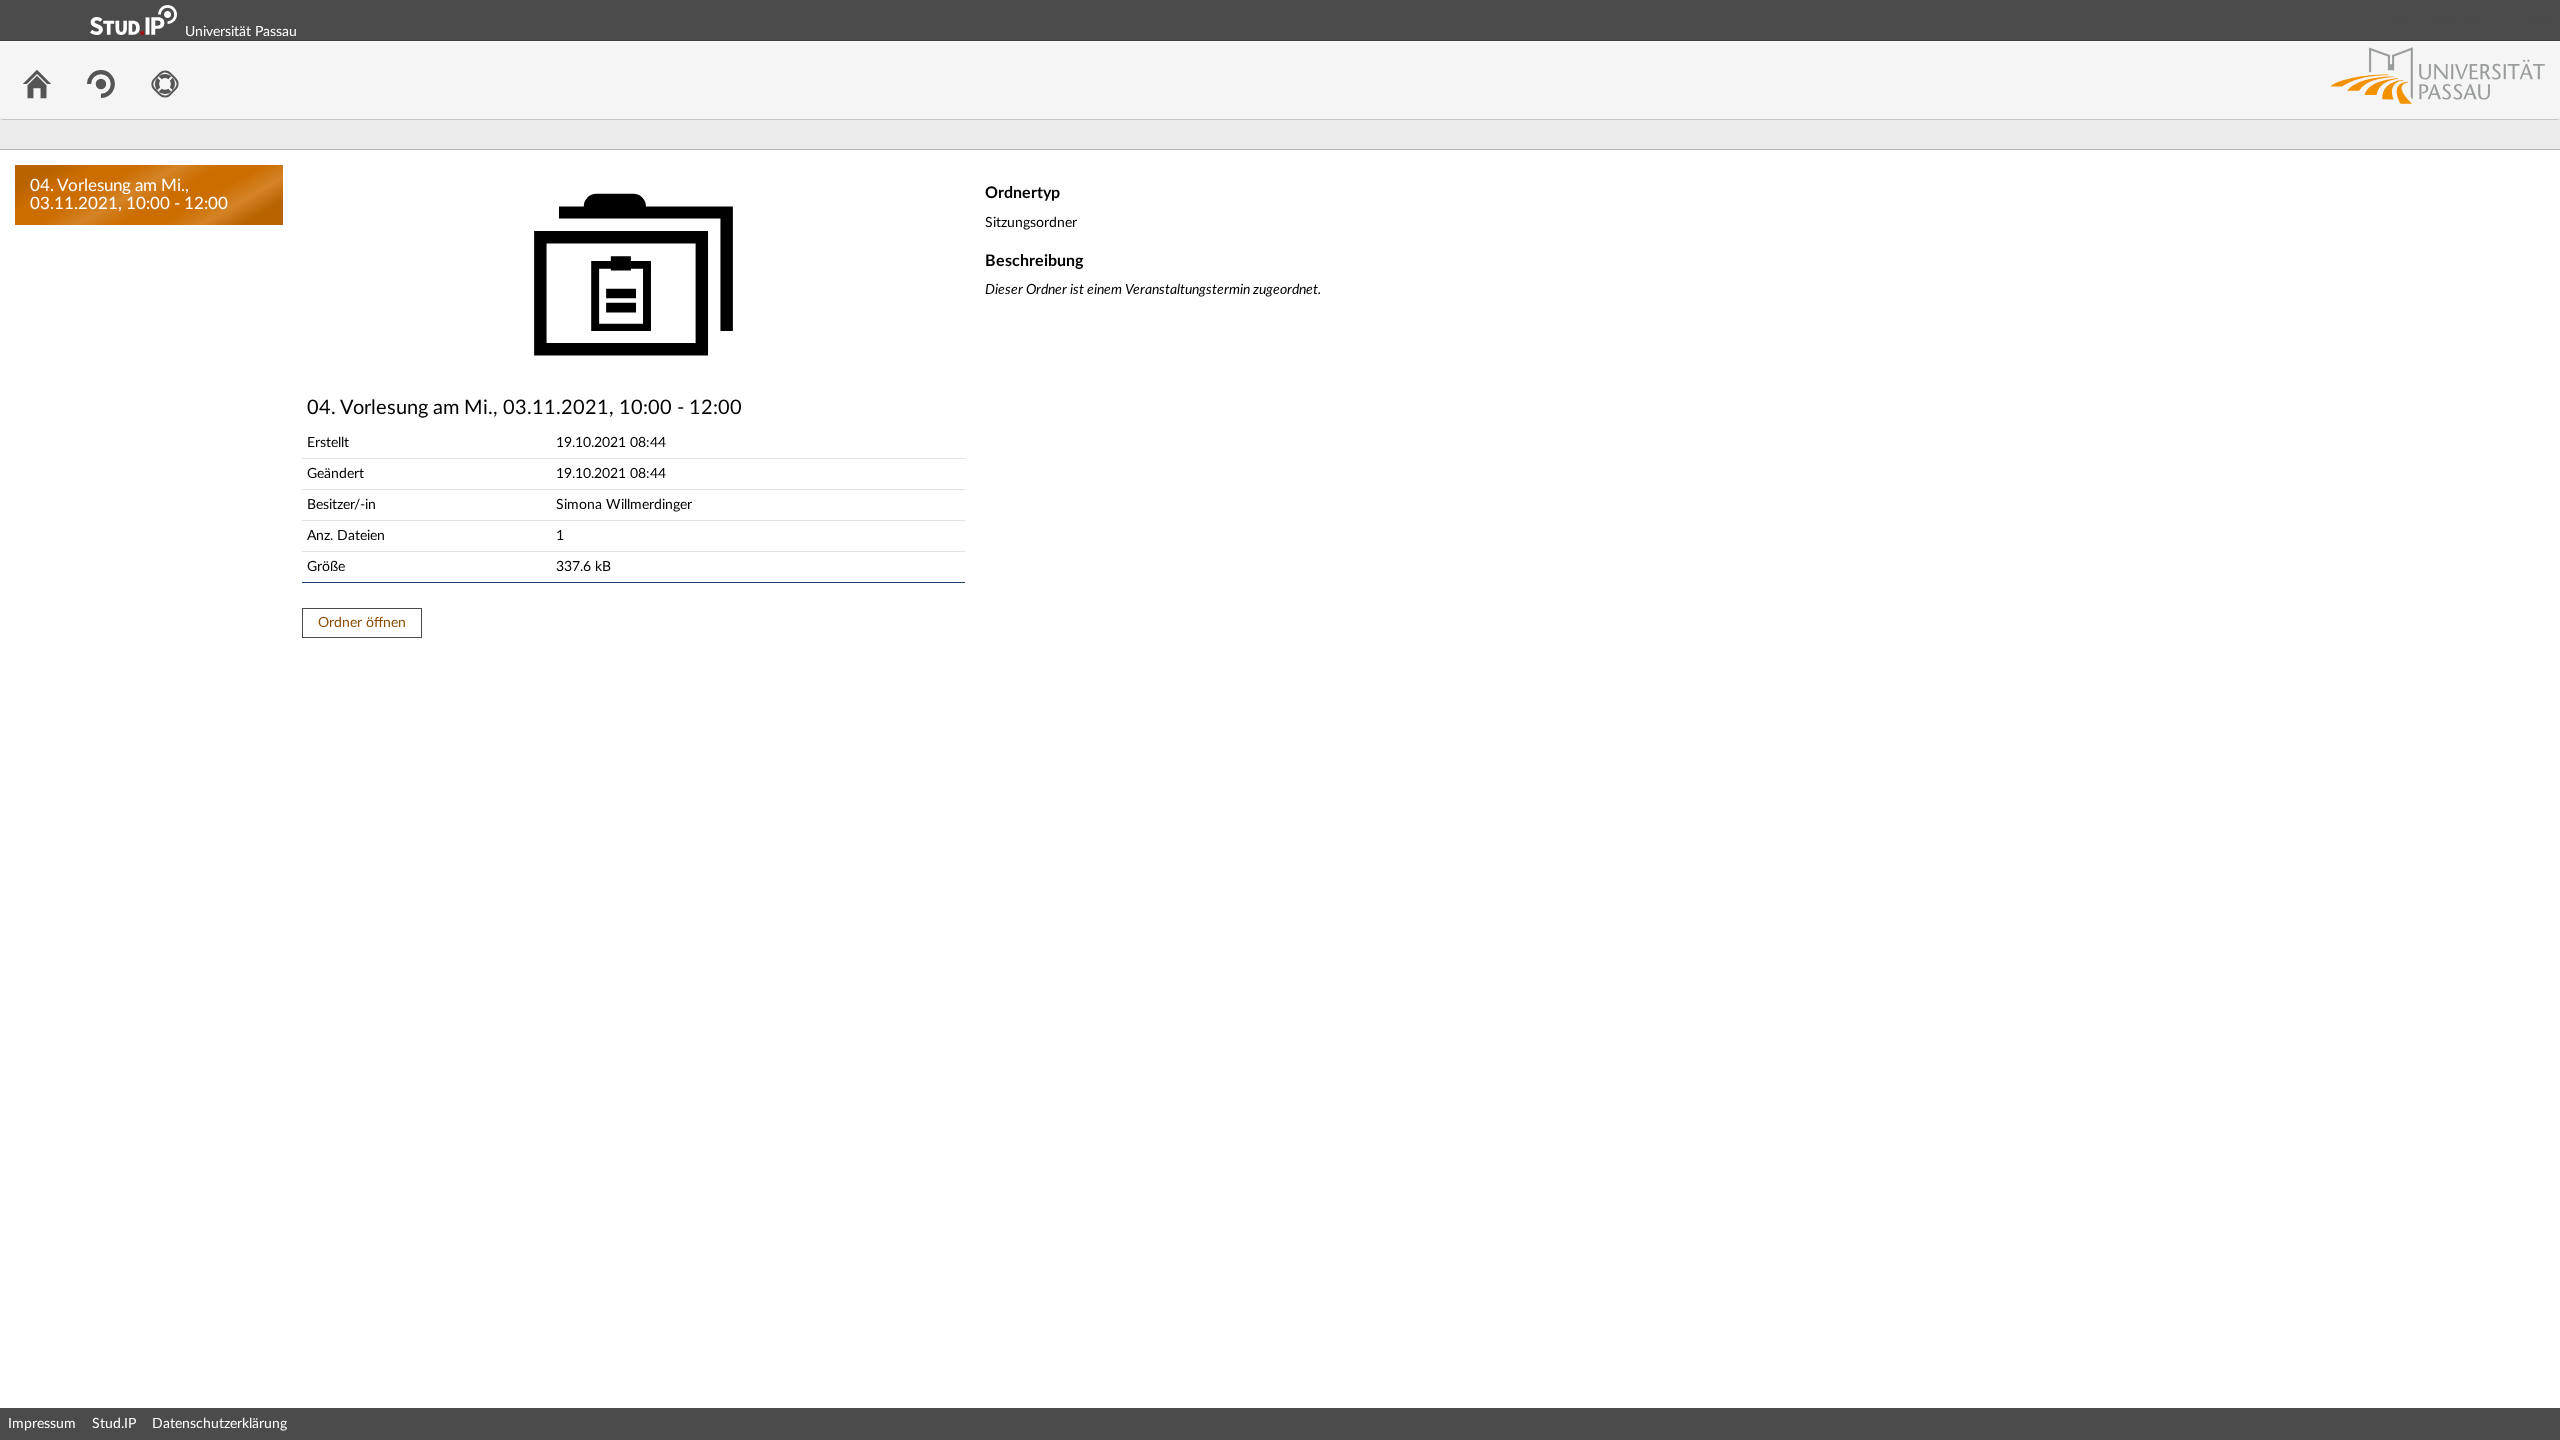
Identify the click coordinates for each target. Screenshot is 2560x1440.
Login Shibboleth (2433, 20)
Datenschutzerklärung (219, 1424)
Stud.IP (114, 1424)
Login (2536, 20)
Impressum (42, 1424)
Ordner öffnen (362, 623)
